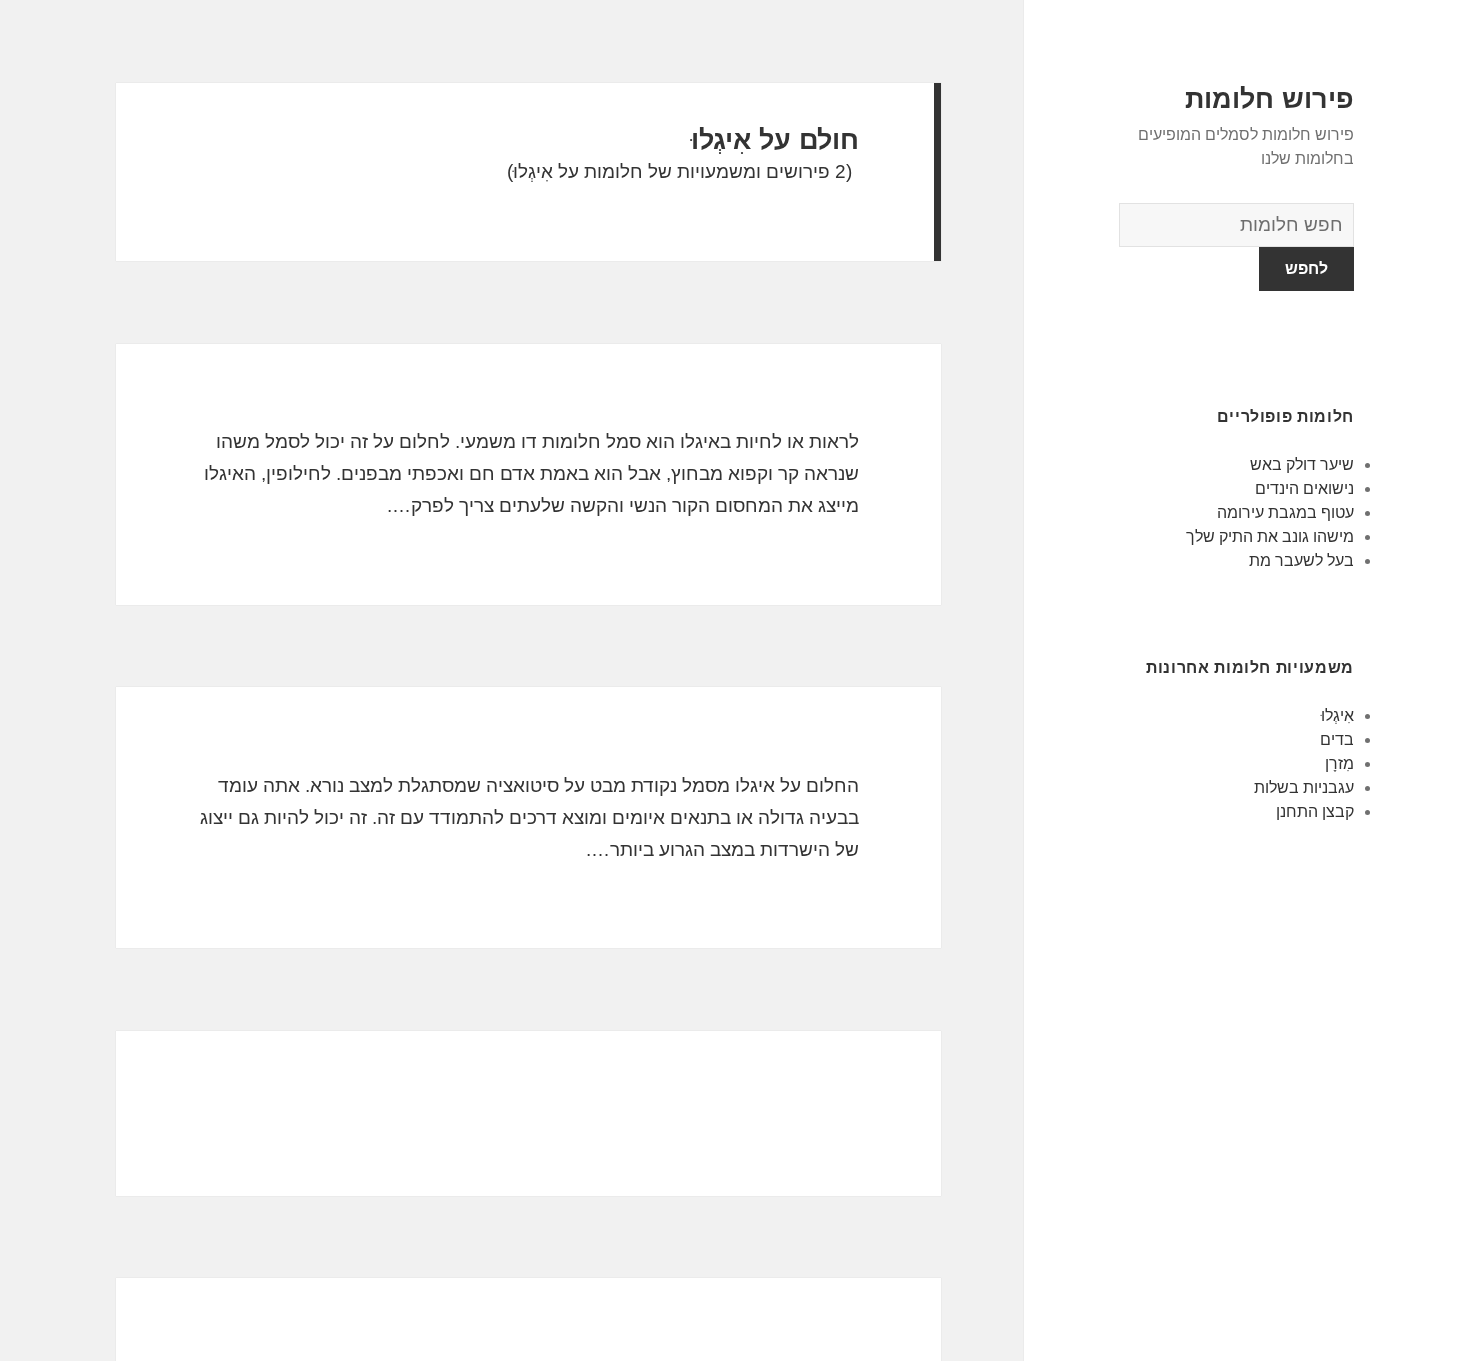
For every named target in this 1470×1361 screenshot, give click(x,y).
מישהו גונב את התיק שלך (1270, 536)
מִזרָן (1339, 763)
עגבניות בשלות (1304, 787)
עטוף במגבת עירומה (1285, 512)
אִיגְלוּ (1337, 715)
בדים (1337, 739)
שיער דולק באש (1302, 464)
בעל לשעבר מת (1301, 560)
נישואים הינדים (1304, 488)
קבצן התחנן (1315, 811)
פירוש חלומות (1269, 99)
